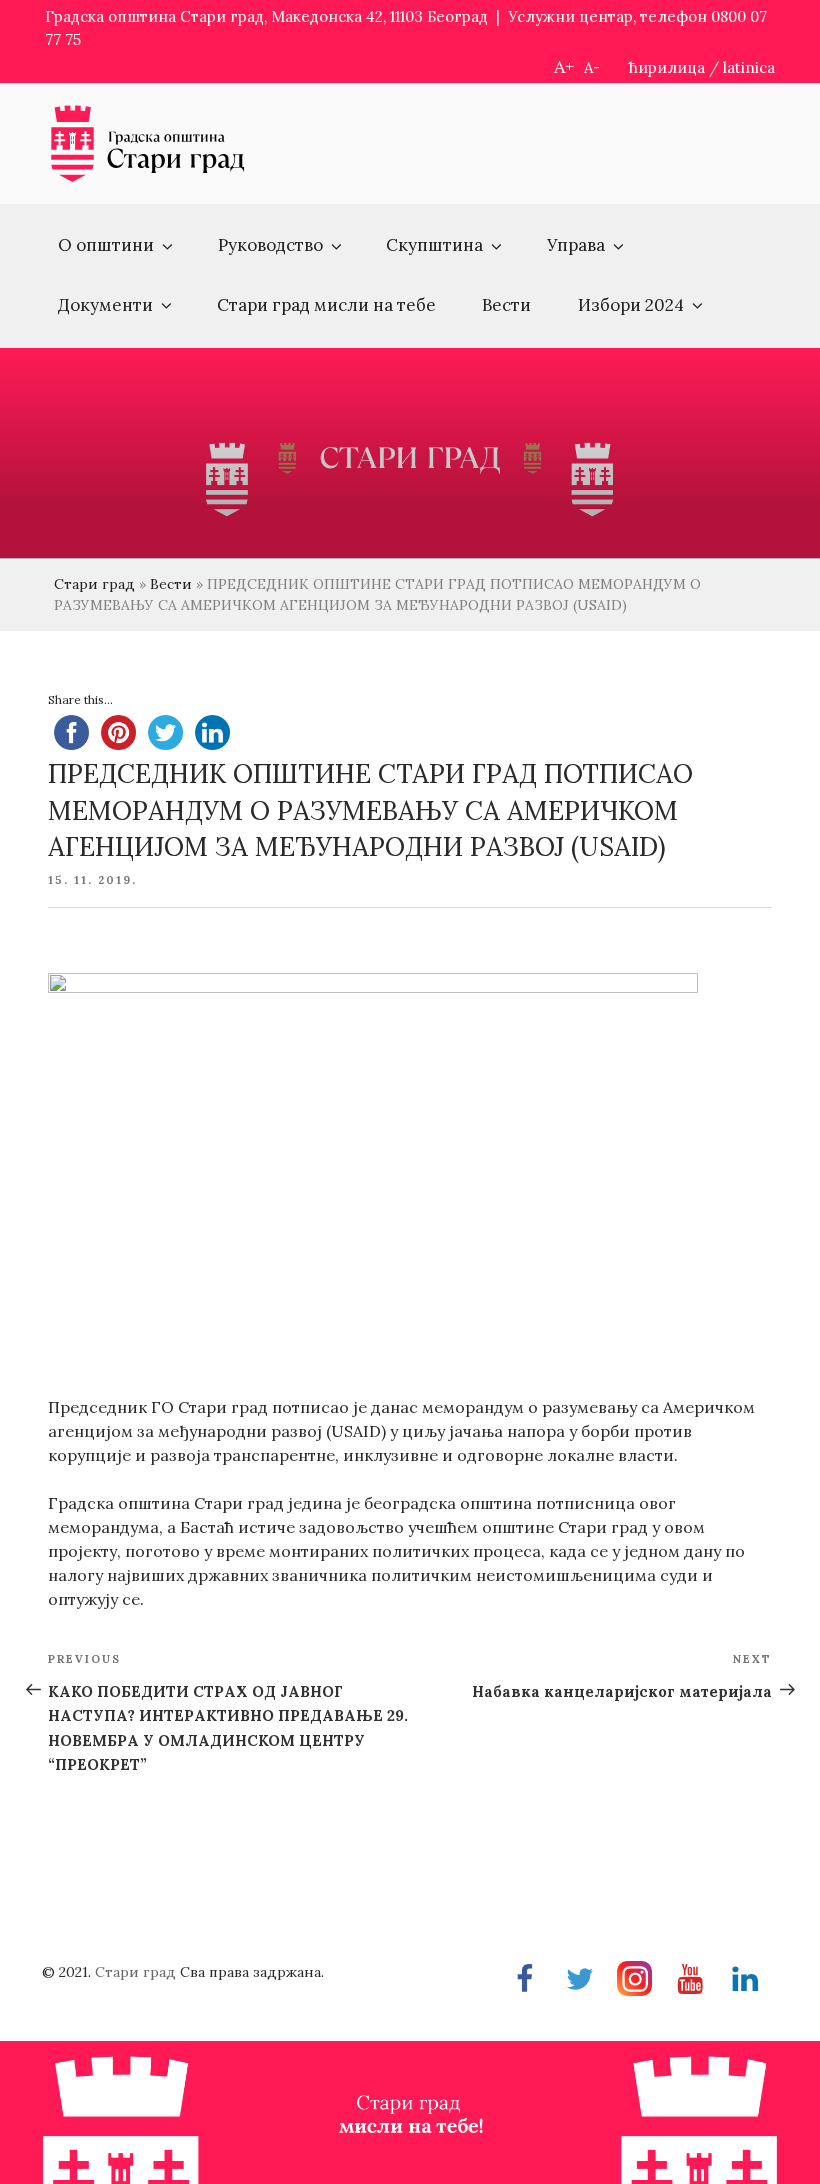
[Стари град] (148, 179)
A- (592, 67)
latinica (749, 67)
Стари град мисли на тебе (326, 305)
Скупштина (434, 245)
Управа (576, 245)
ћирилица (667, 67)
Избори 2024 (631, 305)
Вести (506, 305)
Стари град (94, 584)
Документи (105, 305)
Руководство (270, 245)
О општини (106, 245)
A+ (564, 66)
